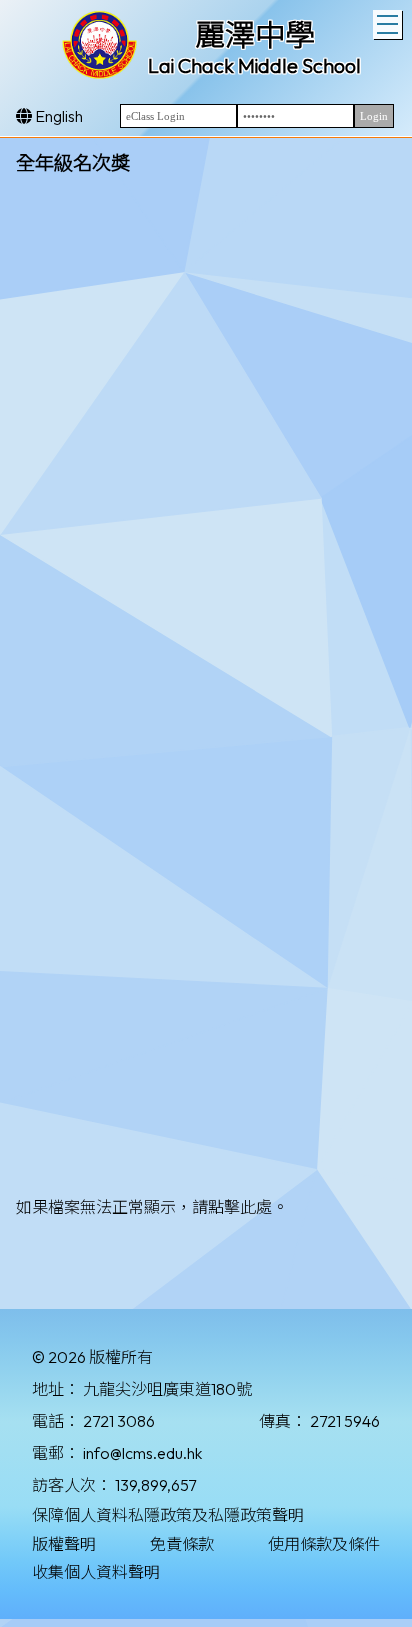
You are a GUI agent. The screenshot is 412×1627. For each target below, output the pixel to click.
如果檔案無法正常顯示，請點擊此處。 (152, 1207)
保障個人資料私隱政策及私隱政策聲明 (168, 1515)
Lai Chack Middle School (254, 65)
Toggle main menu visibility (387, 24)
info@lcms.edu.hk (142, 1453)
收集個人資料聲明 (96, 1572)
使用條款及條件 (324, 1544)
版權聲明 (64, 1544)
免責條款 (182, 1544)
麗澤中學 (255, 35)
